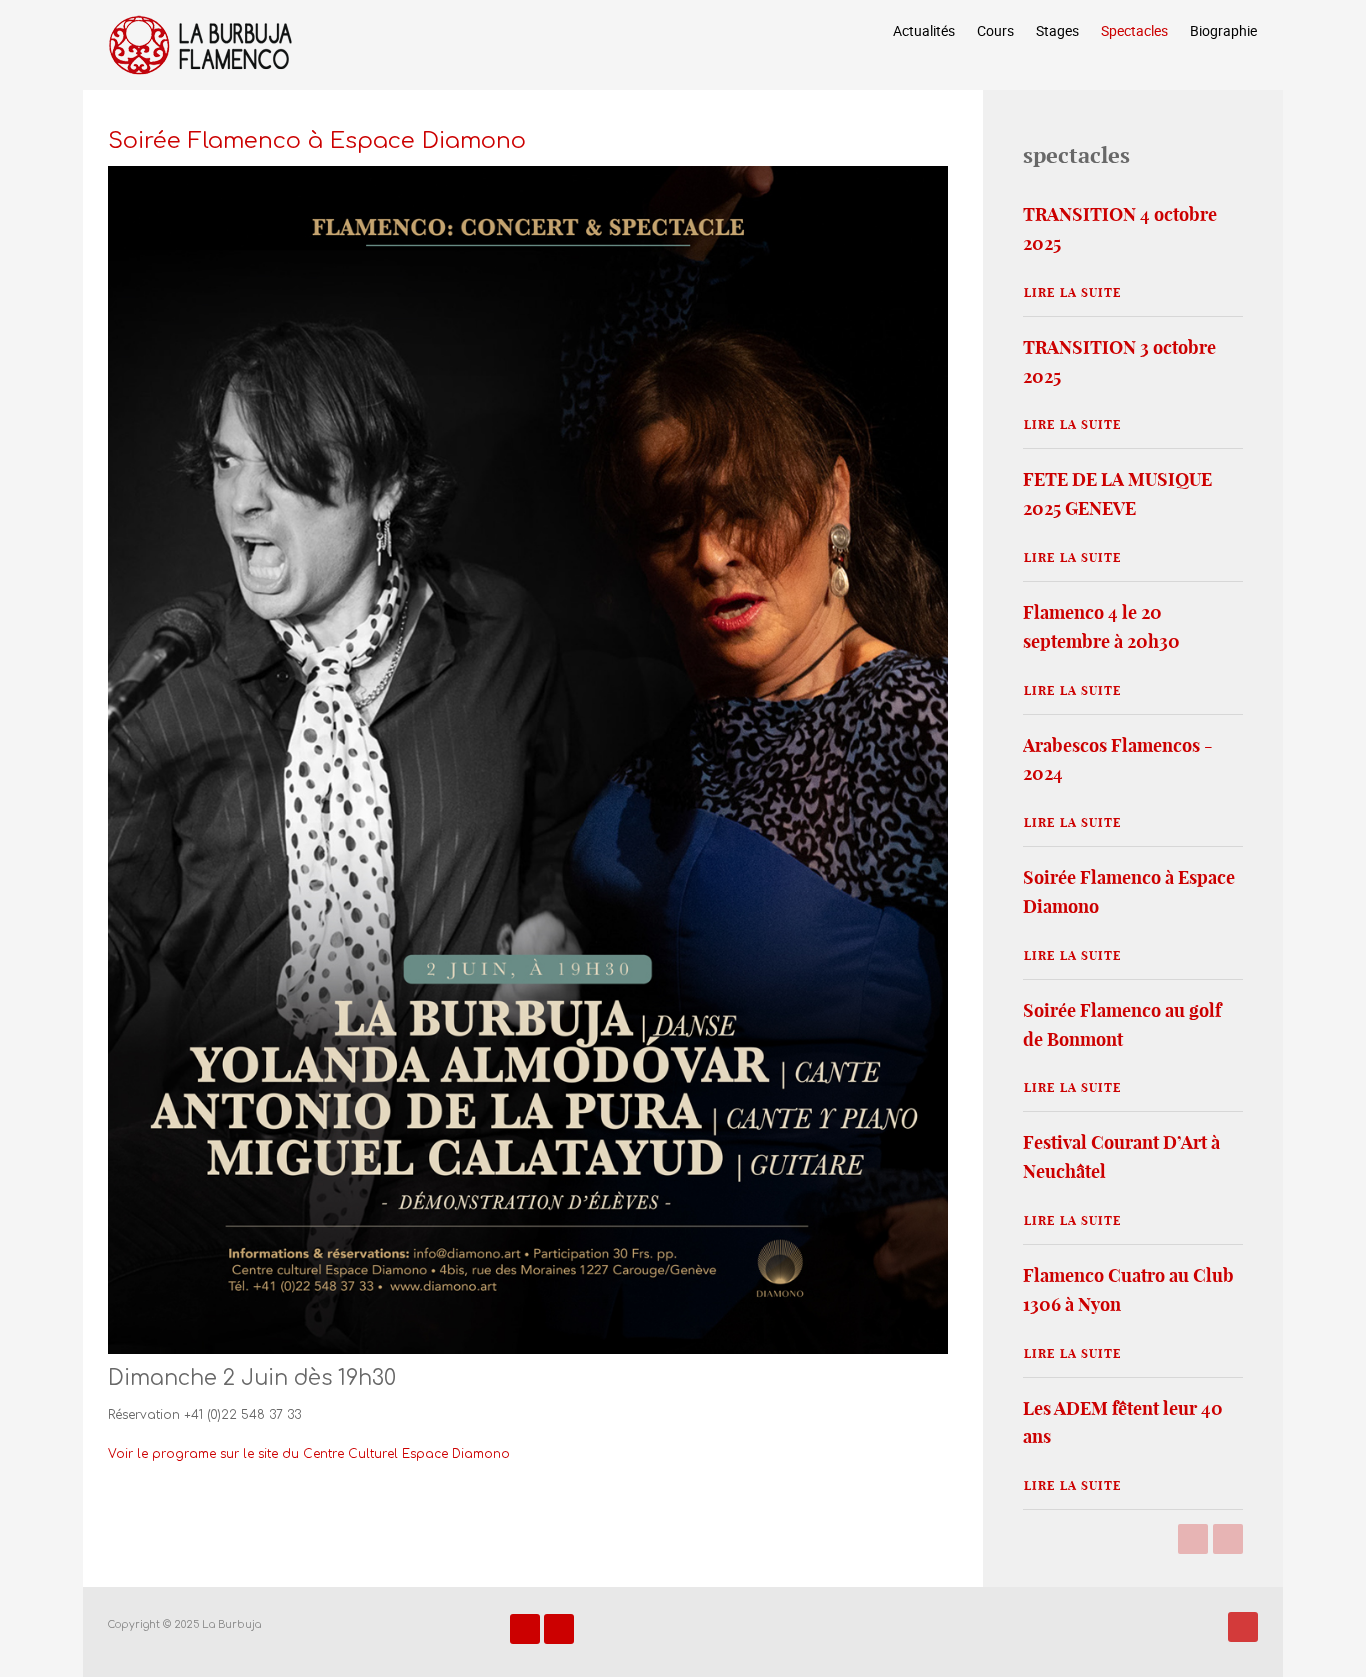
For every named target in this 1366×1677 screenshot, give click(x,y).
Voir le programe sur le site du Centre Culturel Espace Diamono (309, 1454)
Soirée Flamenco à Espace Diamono (317, 140)
